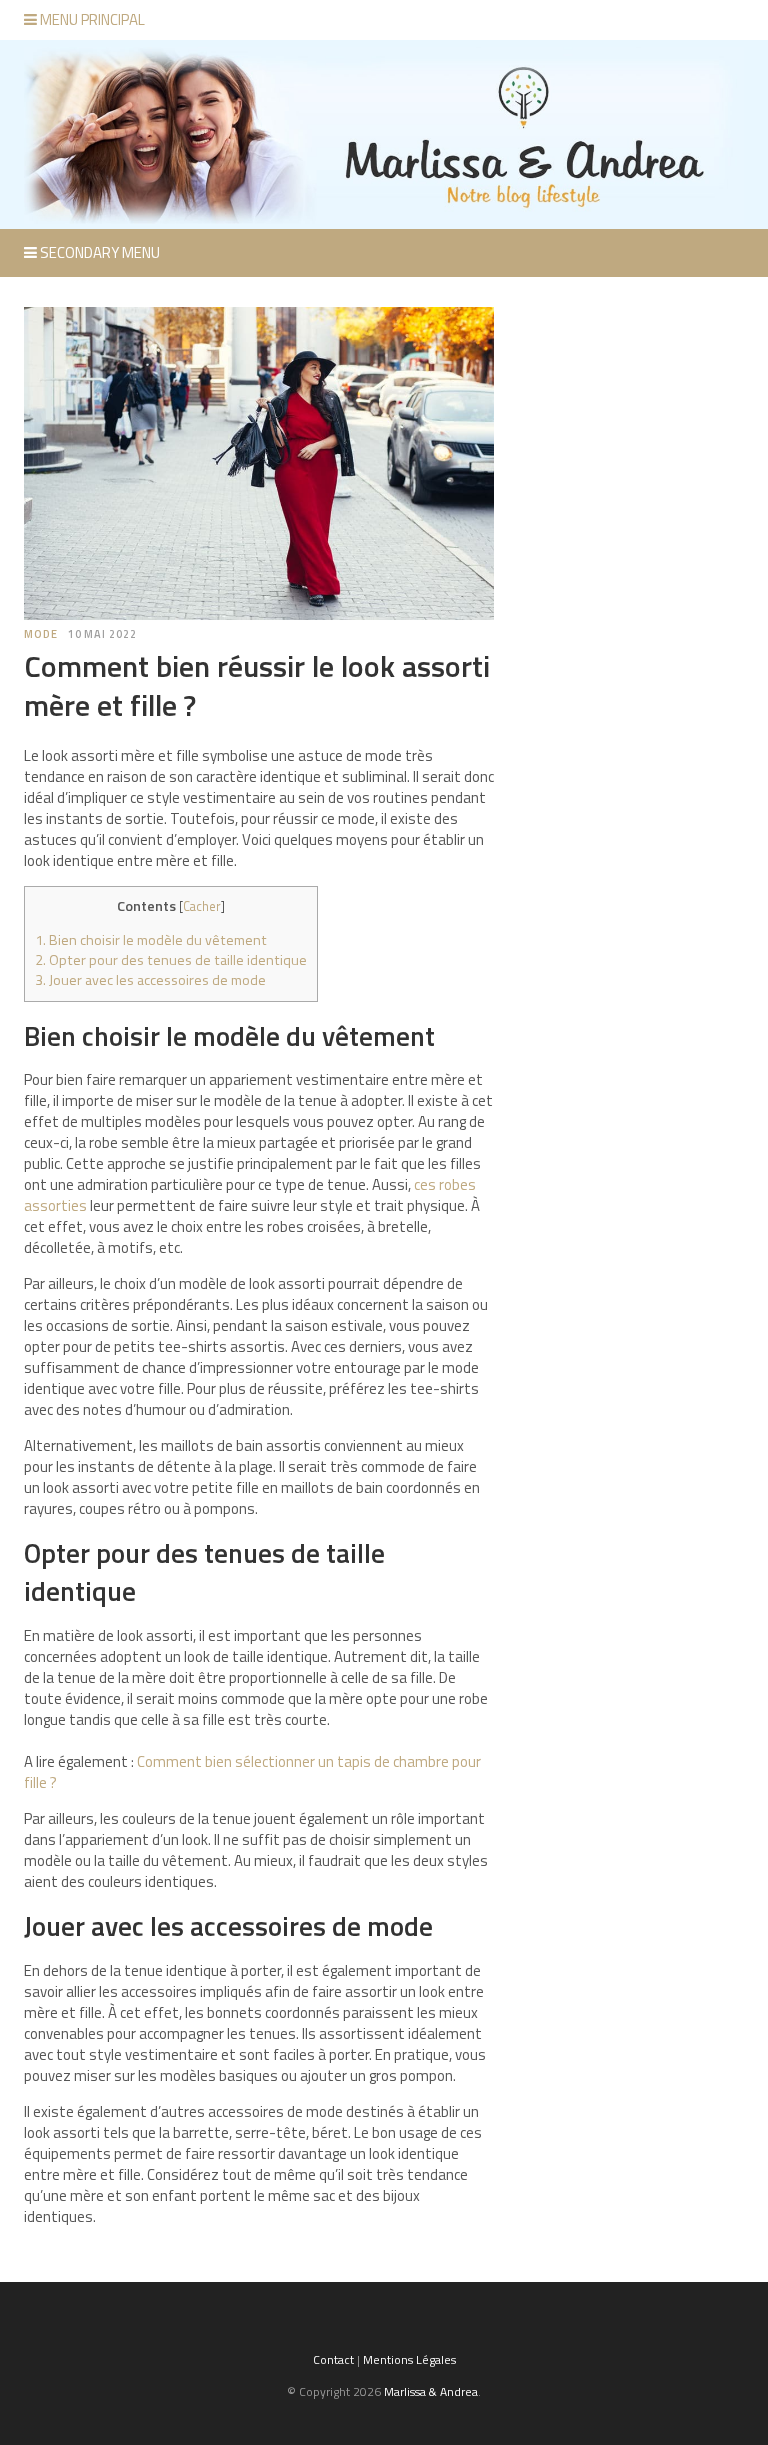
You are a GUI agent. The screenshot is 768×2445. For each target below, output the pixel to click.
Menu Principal (91, 19)
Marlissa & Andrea (431, 2391)
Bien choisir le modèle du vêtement (151, 940)
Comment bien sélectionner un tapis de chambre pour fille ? (252, 1772)
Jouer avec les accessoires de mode (150, 980)
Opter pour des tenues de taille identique (171, 960)
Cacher (202, 906)
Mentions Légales (409, 2359)
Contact (333, 2359)
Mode (41, 634)
